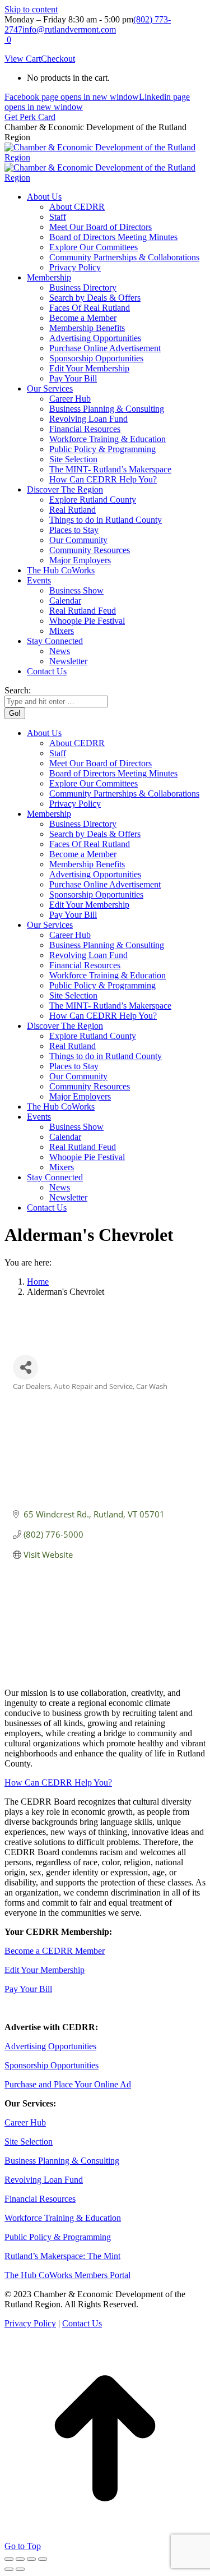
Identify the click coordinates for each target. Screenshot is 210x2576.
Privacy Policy (30, 2323)
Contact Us (82, 2323)
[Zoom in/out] (43, 2559)
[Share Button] (25, 1367)
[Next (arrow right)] (20, 2569)
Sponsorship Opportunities (52, 2065)
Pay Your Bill (28, 1989)
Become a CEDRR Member (55, 1951)
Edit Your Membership (45, 1970)
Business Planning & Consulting (62, 2161)
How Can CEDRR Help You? (58, 1783)
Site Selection (29, 2142)
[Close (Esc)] (9, 2559)
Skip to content (31, 9)
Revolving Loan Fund (44, 2180)
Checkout (58, 59)
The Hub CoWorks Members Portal (67, 2275)
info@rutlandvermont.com (69, 29)
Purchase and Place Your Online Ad (68, 2084)
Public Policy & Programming (58, 2237)
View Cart (23, 59)
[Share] (20, 2559)
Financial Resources (40, 2199)
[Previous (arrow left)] (9, 2569)
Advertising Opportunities (50, 2046)
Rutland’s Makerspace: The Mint (62, 2256)
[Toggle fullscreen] (31, 2559)
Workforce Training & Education (63, 2218)
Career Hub (25, 2122)
